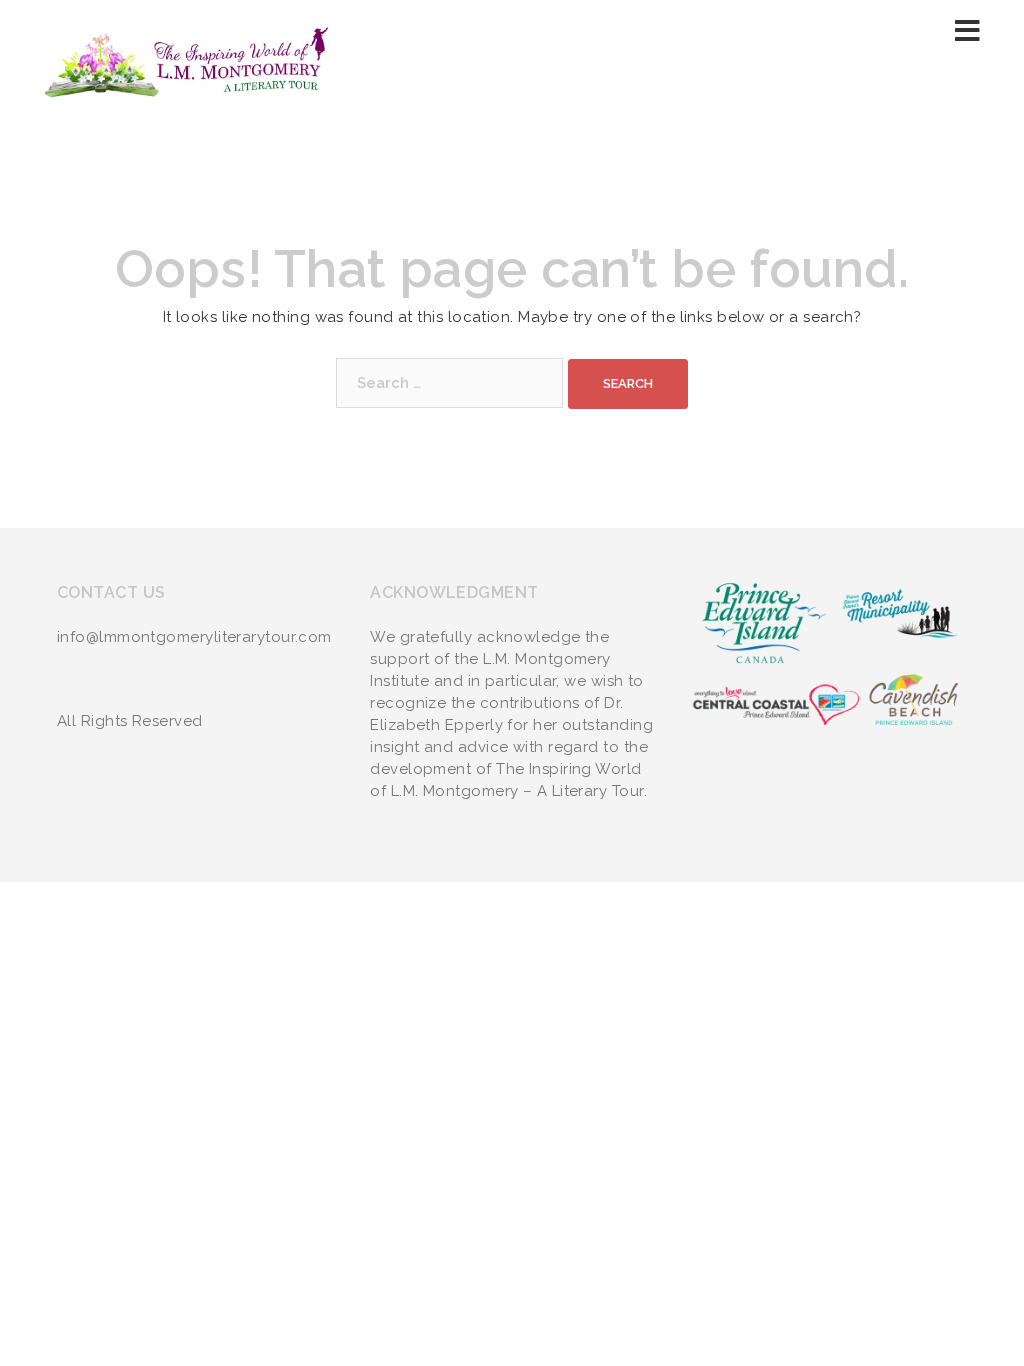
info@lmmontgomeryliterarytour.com (194, 637)
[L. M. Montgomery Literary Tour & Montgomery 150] (188, 61)
